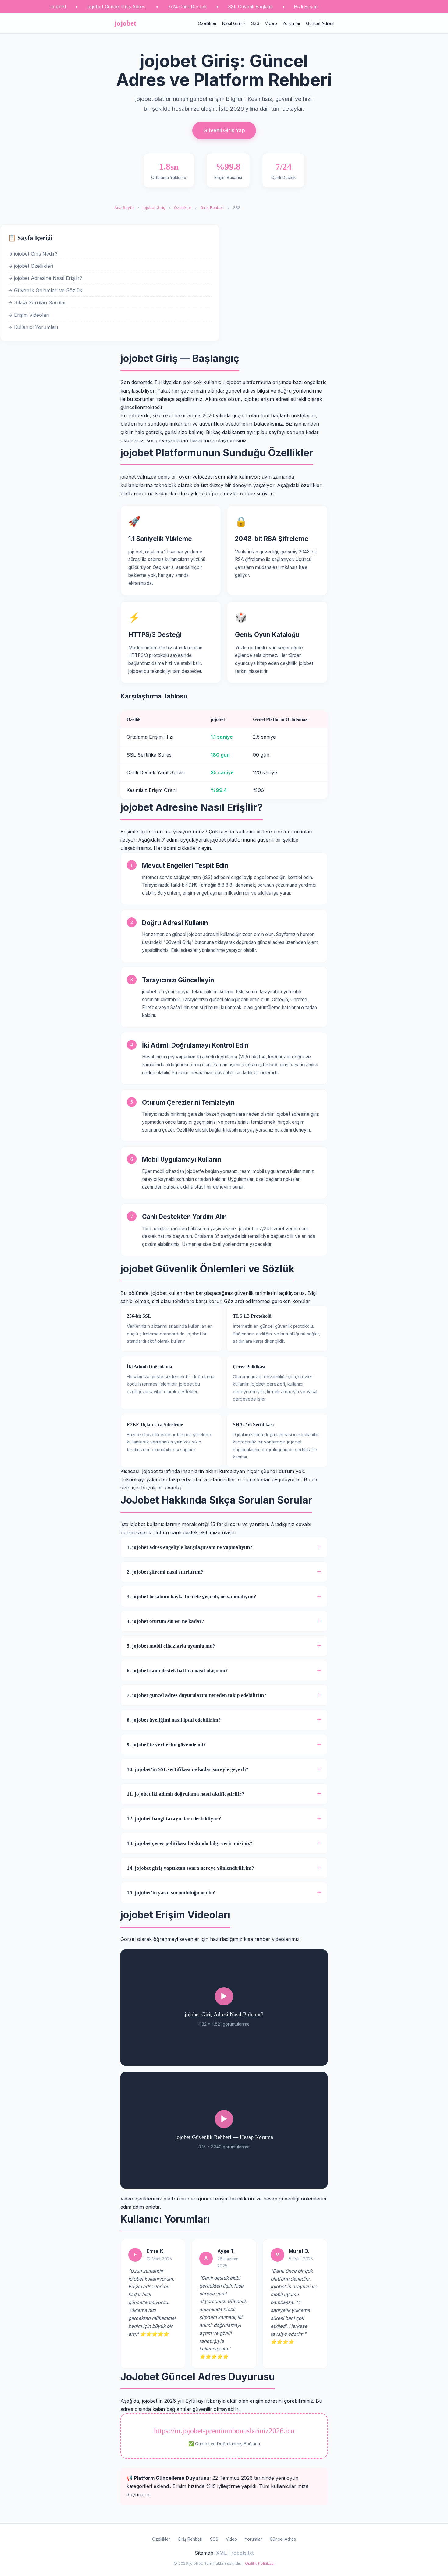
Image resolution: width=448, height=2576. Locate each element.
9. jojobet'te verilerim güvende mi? (166, 1745)
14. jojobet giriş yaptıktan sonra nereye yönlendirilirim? (190, 1868)
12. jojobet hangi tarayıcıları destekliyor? (174, 1819)
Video (271, 23)
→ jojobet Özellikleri (30, 266)
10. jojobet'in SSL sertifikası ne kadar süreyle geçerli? (188, 1769)
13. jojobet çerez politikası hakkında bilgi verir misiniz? (190, 1843)
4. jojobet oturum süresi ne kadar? (166, 1621)
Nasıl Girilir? (234, 23)
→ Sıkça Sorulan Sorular (37, 302)
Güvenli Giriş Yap (224, 130)
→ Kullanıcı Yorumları (33, 327)
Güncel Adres (320, 23)
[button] (224, 2008)
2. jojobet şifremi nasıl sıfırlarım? (165, 1572)
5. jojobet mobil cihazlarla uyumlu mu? (171, 1646)
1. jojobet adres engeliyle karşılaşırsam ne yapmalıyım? (190, 1547)
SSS (255, 23)
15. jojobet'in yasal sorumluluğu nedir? (171, 1893)
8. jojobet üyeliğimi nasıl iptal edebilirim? (174, 1720)
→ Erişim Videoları (29, 315)
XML (221, 2553)
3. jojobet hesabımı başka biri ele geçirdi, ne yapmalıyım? (192, 1597)
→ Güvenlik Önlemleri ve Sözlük (45, 290)
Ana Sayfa (124, 208)
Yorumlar (292, 23)
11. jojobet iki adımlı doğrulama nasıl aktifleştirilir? (186, 1794)
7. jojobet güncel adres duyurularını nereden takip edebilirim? (197, 1695)
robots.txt (242, 2553)
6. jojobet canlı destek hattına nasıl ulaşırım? (177, 1671)
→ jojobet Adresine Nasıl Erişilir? (45, 278)
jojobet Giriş (154, 208)
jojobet (125, 23)
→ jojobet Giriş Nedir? (33, 254)
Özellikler (207, 23)
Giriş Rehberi (212, 208)
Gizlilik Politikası (260, 2563)
